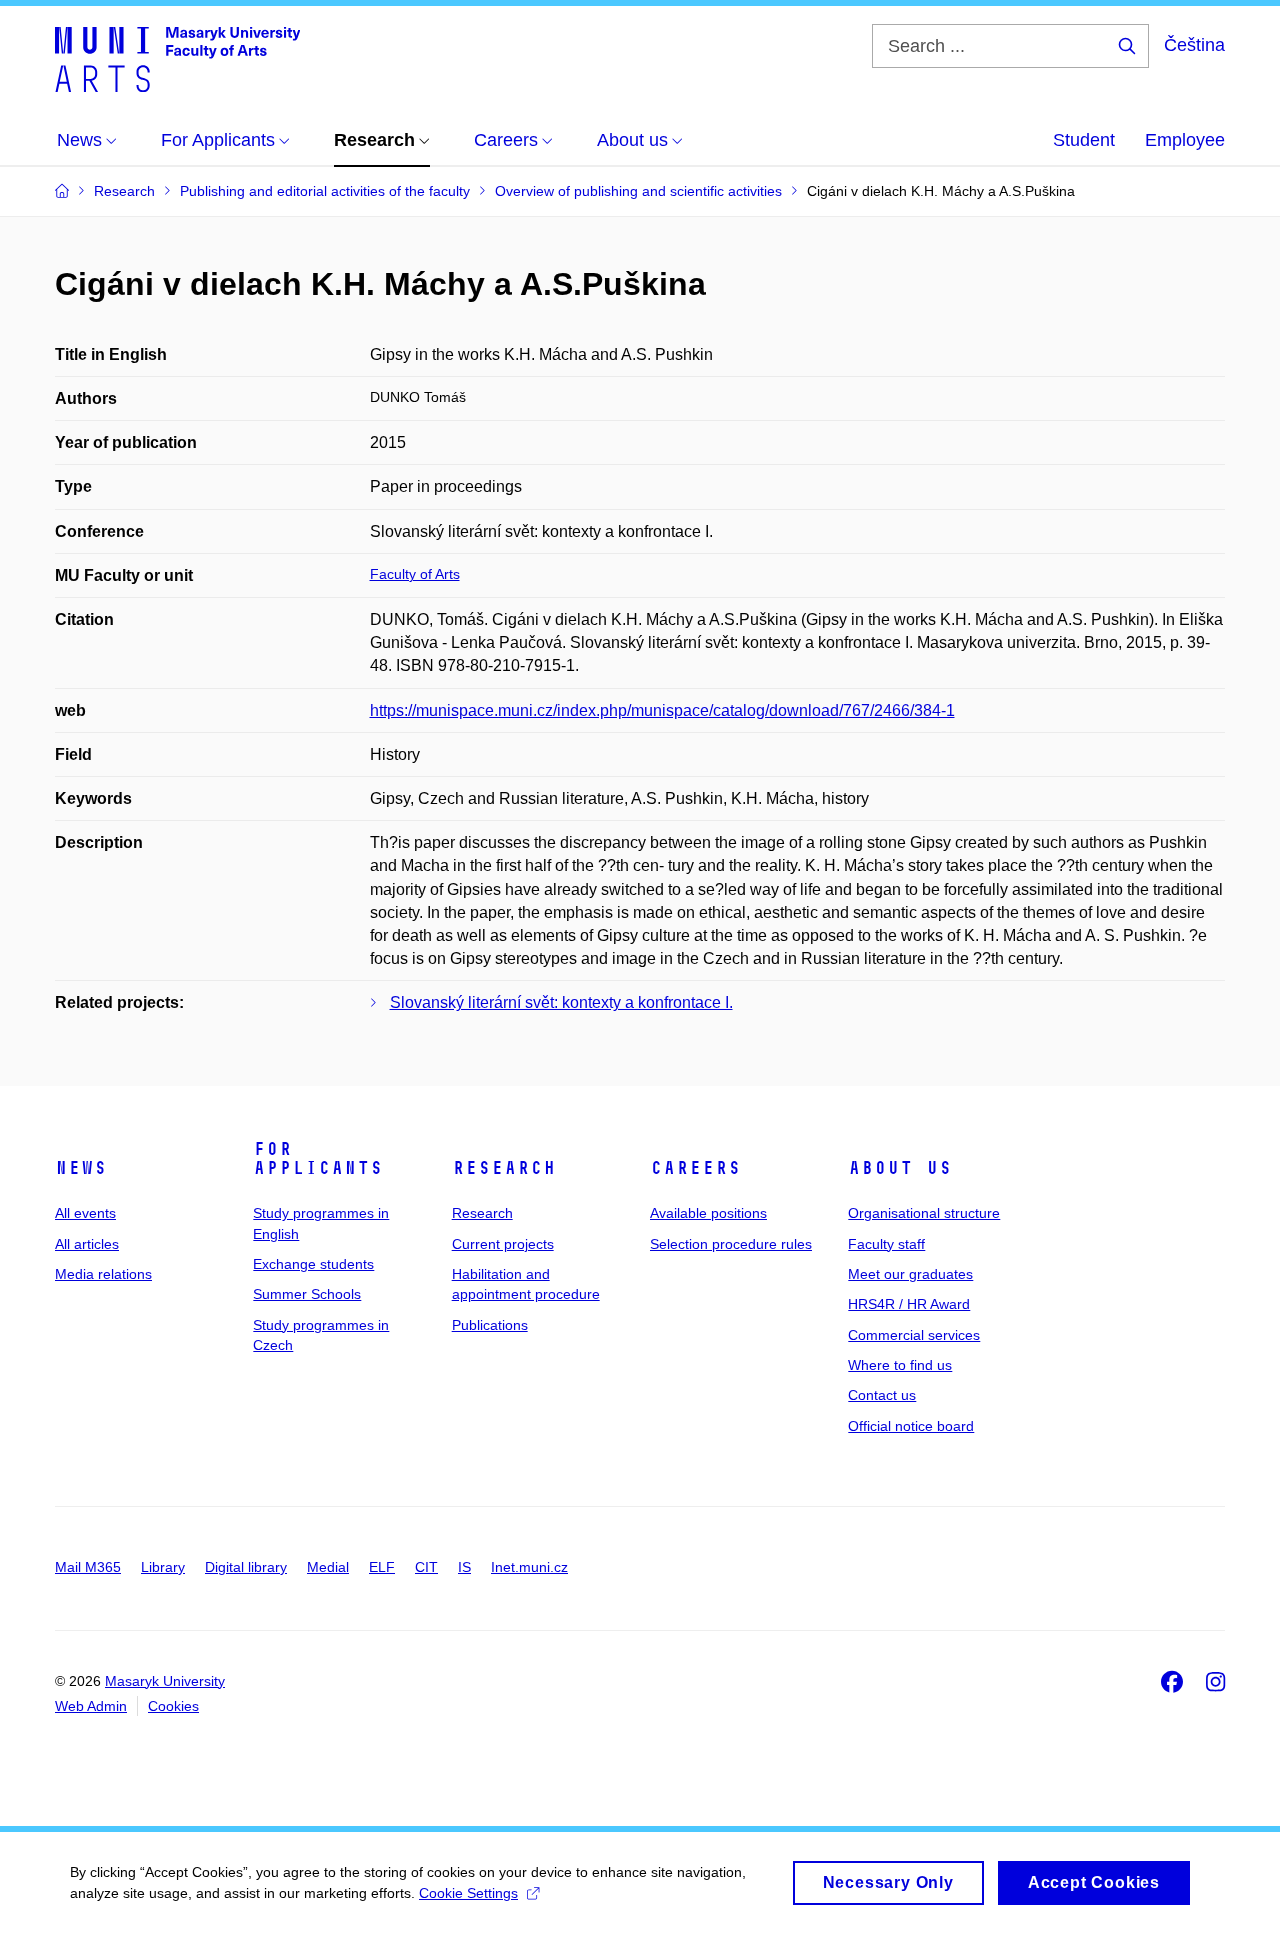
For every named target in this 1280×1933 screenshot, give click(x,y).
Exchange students (313, 1264)
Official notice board (911, 1426)
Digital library (246, 1567)
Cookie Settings (468, 1893)
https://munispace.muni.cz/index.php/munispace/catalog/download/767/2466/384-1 (662, 710)
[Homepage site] (177, 58)
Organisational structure (924, 1213)
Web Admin (91, 1706)
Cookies (173, 1706)
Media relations (103, 1274)
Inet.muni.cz (529, 1567)
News (81, 1168)
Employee (1185, 140)
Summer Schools (307, 1294)
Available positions (708, 1213)
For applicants (318, 1159)
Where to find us (900, 1365)
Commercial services (914, 1335)
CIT (426, 1567)
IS (464, 1567)
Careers (695, 1168)
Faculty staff (886, 1244)
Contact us (882, 1395)
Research (504, 1168)
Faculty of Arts (415, 574)
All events (85, 1213)
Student (1084, 140)
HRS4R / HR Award (909, 1304)
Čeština (1194, 45)
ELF (382, 1567)
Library (163, 1567)
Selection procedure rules (731, 1244)
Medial (328, 1567)
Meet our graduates (910, 1274)
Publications (490, 1325)
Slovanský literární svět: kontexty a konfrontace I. (561, 1002)
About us (900, 1168)
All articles (87, 1244)
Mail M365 (88, 1567)
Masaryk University (165, 1681)
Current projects (503, 1244)
